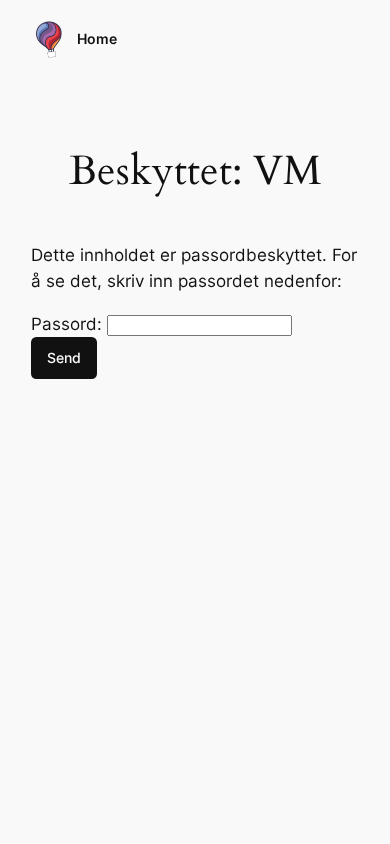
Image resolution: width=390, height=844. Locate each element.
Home (97, 38)
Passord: (69, 324)
